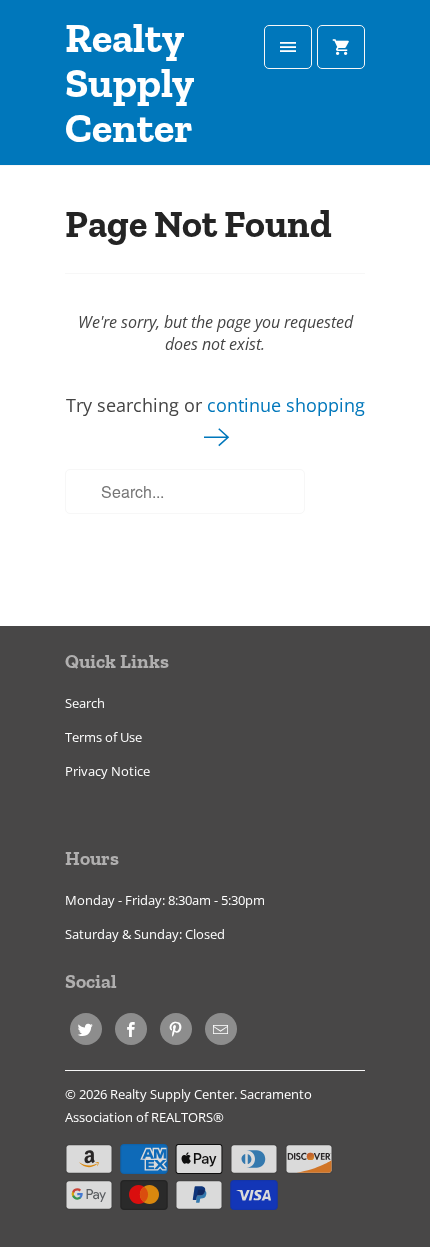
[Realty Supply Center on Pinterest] (176, 1029)
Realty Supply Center (129, 84)
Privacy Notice (107, 771)
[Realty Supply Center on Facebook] (131, 1029)
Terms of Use (103, 737)
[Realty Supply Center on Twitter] (86, 1029)
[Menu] (288, 47)
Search (85, 703)
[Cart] (341, 47)
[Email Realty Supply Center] (221, 1029)
